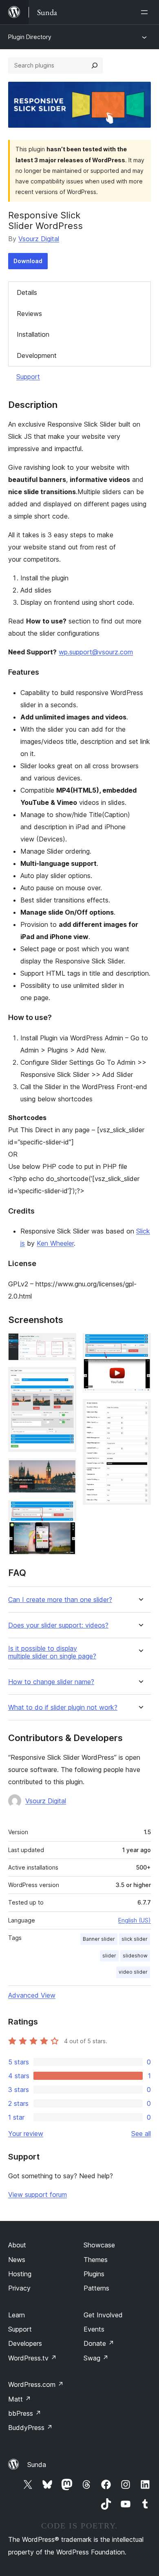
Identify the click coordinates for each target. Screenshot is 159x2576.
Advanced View (32, 1995)
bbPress (25, 2413)
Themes (96, 2260)
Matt (20, 2399)
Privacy (19, 2288)
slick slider (135, 1939)
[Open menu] (146, 12)
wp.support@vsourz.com (96, 652)
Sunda (37, 2465)
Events (94, 2329)
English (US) (135, 1920)
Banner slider (99, 1939)
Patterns (96, 2288)
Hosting (20, 2274)
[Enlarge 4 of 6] (65, 1511)
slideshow (135, 1956)
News (17, 2260)
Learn (17, 2315)
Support (28, 377)
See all (141, 2134)
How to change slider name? (51, 1682)
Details (27, 292)
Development (37, 355)
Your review (26, 2134)
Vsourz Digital (39, 239)
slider (109, 1956)
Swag (96, 2358)
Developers (25, 2343)
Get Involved (103, 2315)
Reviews (29, 314)
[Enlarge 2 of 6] (65, 1378)
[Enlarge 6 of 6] (140, 1410)
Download (28, 261)
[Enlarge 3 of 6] (65, 1469)
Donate (99, 2343)
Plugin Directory (30, 37)
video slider (133, 1972)
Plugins (94, 2274)
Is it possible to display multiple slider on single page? (52, 1652)
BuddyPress (30, 2428)
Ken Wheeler (55, 1243)
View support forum (38, 2195)
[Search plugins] (95, 65)
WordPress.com (36, 2384)
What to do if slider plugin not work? (63, 1708)
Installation (33, 334)
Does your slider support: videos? (58, 1625)
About (17, 2245)
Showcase (99, 2245)
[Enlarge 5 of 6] (140, 1344)
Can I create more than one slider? (60, 1600)
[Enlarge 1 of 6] (65, 1344)
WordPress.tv (32, 2358)
